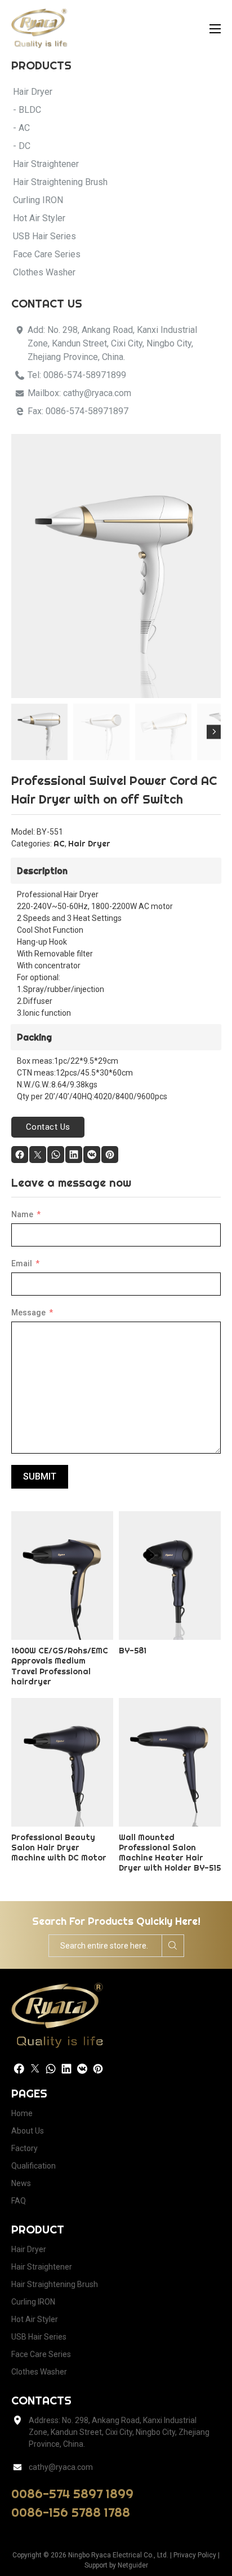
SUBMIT (40, 1476)
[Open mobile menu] (215, 29)
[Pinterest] (110, 1155)
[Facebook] (20, 1155)
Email (22, 1263)
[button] (206, 449)
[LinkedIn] (74, 1155)
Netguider (133, 2565)
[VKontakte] (92, 1155)
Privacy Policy (195, 2555)
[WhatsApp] (56, 1155)
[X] (38, 1155)
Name (22, 1214)
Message (28, 1313)
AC (59, 844)
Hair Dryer (89, 844)
